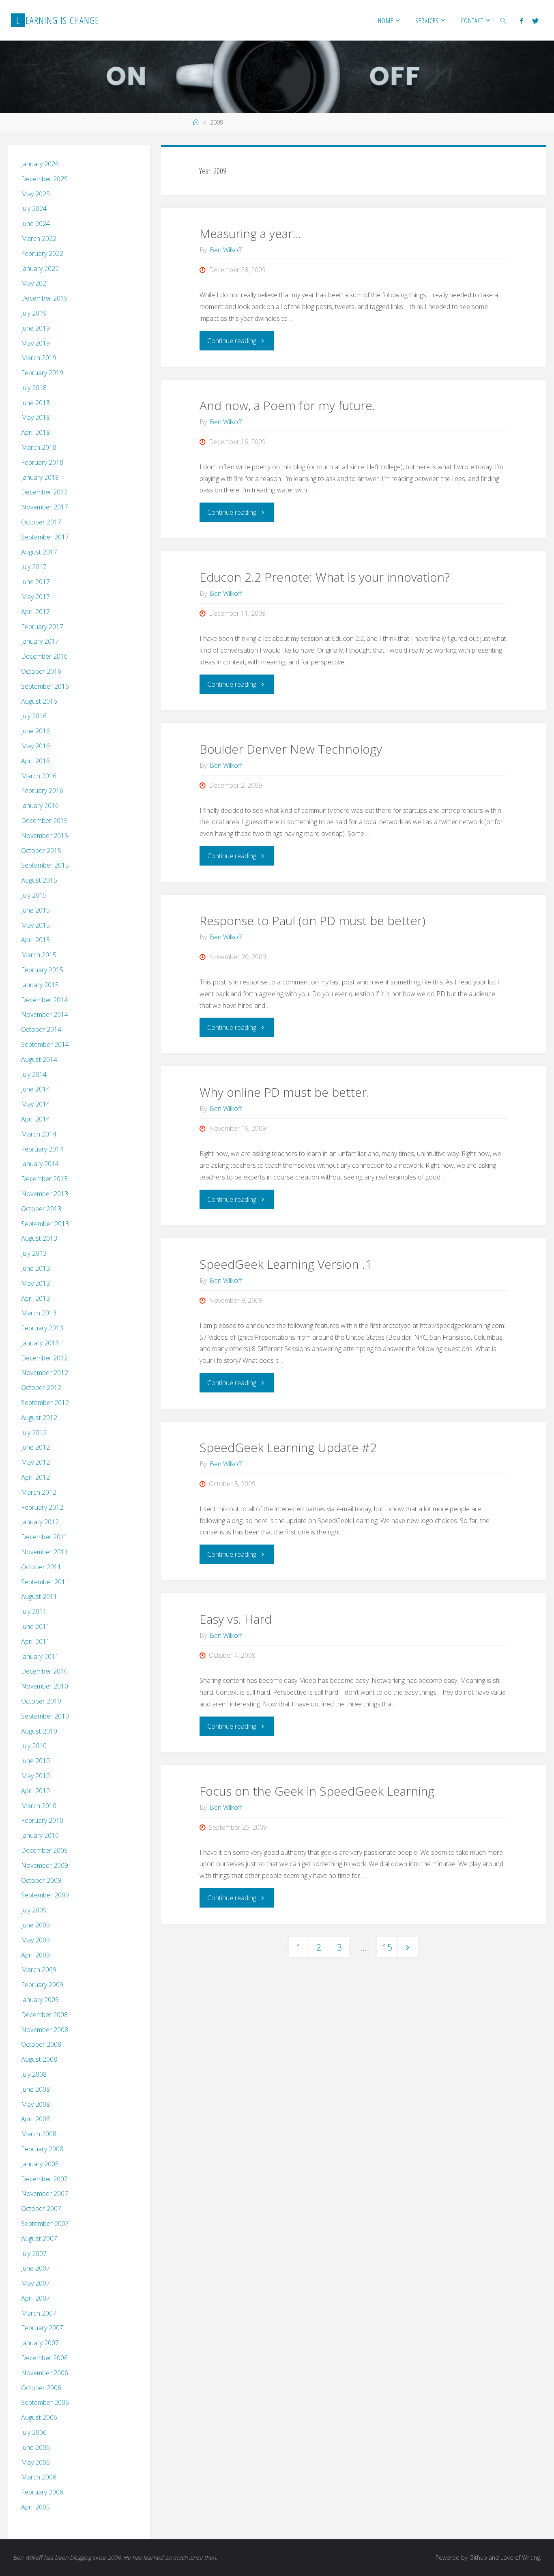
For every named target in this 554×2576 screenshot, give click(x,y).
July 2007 (34, 2254)
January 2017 (40, 641)
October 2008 (41, 2044)
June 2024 (35, 223)
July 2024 (34, 208)
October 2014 (41, 1029)
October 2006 (41, 2388)
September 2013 (45, 1224)
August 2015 (39, 880)
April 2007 (35, 2298)
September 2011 (45, 1582)
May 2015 (35, 925)
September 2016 (45, 686)
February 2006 (42, 2492)
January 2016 (40, 806)
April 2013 (35, 1298)
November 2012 (45, 1373)
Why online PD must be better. (285, 1092)
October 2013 (41, 1209)
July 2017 (34, 567)
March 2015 (39, 955)
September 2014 (45, 1044)
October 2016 (41, 671)
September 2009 (45, 1895)
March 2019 (39, 358)
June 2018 (35, 403)
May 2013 (35, 1283)
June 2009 (35, 1925)
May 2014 (35, 1104)
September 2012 (45, 1403)
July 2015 (34, 895)
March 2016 (39, 776)
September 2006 (45, 2402)
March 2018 (39, 447)
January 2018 (40, 477)
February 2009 (42, 1985)
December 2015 (44, 821)
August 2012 (39, 1418)
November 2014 (45, 1014)
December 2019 (44, 298)
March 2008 (39, 2134)
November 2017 (45, 507)
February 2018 (42, 462)
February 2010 (42, 1820)
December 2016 (44, 656)
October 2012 (41, 1388)
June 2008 (35, 2089)
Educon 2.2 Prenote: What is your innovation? (325, 577)
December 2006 (44, 2358)
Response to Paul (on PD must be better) (312, 921)
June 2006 (35, 2447)
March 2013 (39, 1313)
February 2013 (42, 1328)
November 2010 (45, 1686)
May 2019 (35, 343)
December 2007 (44, 2179)
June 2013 (35, 1268)
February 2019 (42, 373)
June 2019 (35, 328)
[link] (503, 20)
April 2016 (35, 761)
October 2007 (41, 2209)
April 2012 (35, 1477)
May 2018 (35, 417)
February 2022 (42, 254)
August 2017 (39, 552)
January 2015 (40, 985)
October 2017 (41, 522)
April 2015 (35, 940)
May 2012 (35, 1462)
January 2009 (40, 2000)
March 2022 (39, 238)
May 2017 (35, 597)
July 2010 (34, 1746)
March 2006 (39, 2477)
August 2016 (39, 701)
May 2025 (35, 194)
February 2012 (42, 1507)
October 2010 (41, 1701)
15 (387, 1947)
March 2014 (39, 1134)
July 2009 (34, 1910)
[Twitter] (535, 21)
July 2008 (34, 2074)
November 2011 (45, 1552)
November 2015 (45, 836)
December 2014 (44, 1000)
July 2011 (34, 1611)
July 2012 (34, 1433)
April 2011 (35, 1641)
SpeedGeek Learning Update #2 (288, 1447)
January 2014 (40, 1164)
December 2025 (44, 179)
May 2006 (35, 2462)
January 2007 (40, 2343)
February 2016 (42, 791)
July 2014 (34, 1074)
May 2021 (35, 283)
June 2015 (35, 910)
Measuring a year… (250, 233)
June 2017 (35, 582)
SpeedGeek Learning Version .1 (286, 1264)
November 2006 (45, 2373)
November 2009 (45, 1865)
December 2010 (44, 1671)
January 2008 (40, 2164)
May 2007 (35, 2283)
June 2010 (35, 1761)
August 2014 (39, 1059)
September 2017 (45, 537)
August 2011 (39, 1596)
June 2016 (35, 731)
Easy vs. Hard (236, 1619)
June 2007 (35, 2268)
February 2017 (42, 627)
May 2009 (35, 1940)
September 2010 (45, 1716)
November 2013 (45, 1194)
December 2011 (44, 1537)
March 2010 (39, 1806)
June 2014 (35, 1089)
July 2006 (34, 2432)
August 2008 (39, 2059)
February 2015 (42, 970)
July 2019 (34, 313)
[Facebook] (521, 21)
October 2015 (41, 851)
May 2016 (35, 746)
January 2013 (40, 1343)
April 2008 (35, 2119)
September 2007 (45, 2224)
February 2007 (42, 2328)
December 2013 (44, 1179)
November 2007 (45, 2194)
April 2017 (35, 612)
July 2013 (34, 1253)
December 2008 (44, 2015)
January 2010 (40, 1835)
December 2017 (44, 492)
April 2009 (35, 1955)
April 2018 (35, 432)
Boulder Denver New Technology (291, 749)
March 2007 (39, 2313)
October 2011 (41, 1567)
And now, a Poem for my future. (287, 405)
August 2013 (39, 1238)
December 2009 (44, 1850)
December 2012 (44, 1358)
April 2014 (35, 1119)
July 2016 (34, 716)
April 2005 (35, 2507)
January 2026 (40, 164)
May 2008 (35, 2104)
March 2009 (39, 1970)
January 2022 (40, 269)
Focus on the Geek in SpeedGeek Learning (317, 1791)
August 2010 (39, 1731)
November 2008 (45, 2030)
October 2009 (41, 1880)
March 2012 (39, 1492)
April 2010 (35, 1791)
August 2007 (39, 2239)
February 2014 (42, 1149)
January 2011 (40, 1656)
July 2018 (34, 388)
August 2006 (39, 2417)
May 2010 (35, 1776)
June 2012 (35, 1447)
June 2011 (35, 1626)
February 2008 (42, 2149)
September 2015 (45, 865)
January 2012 (40, 1522)
